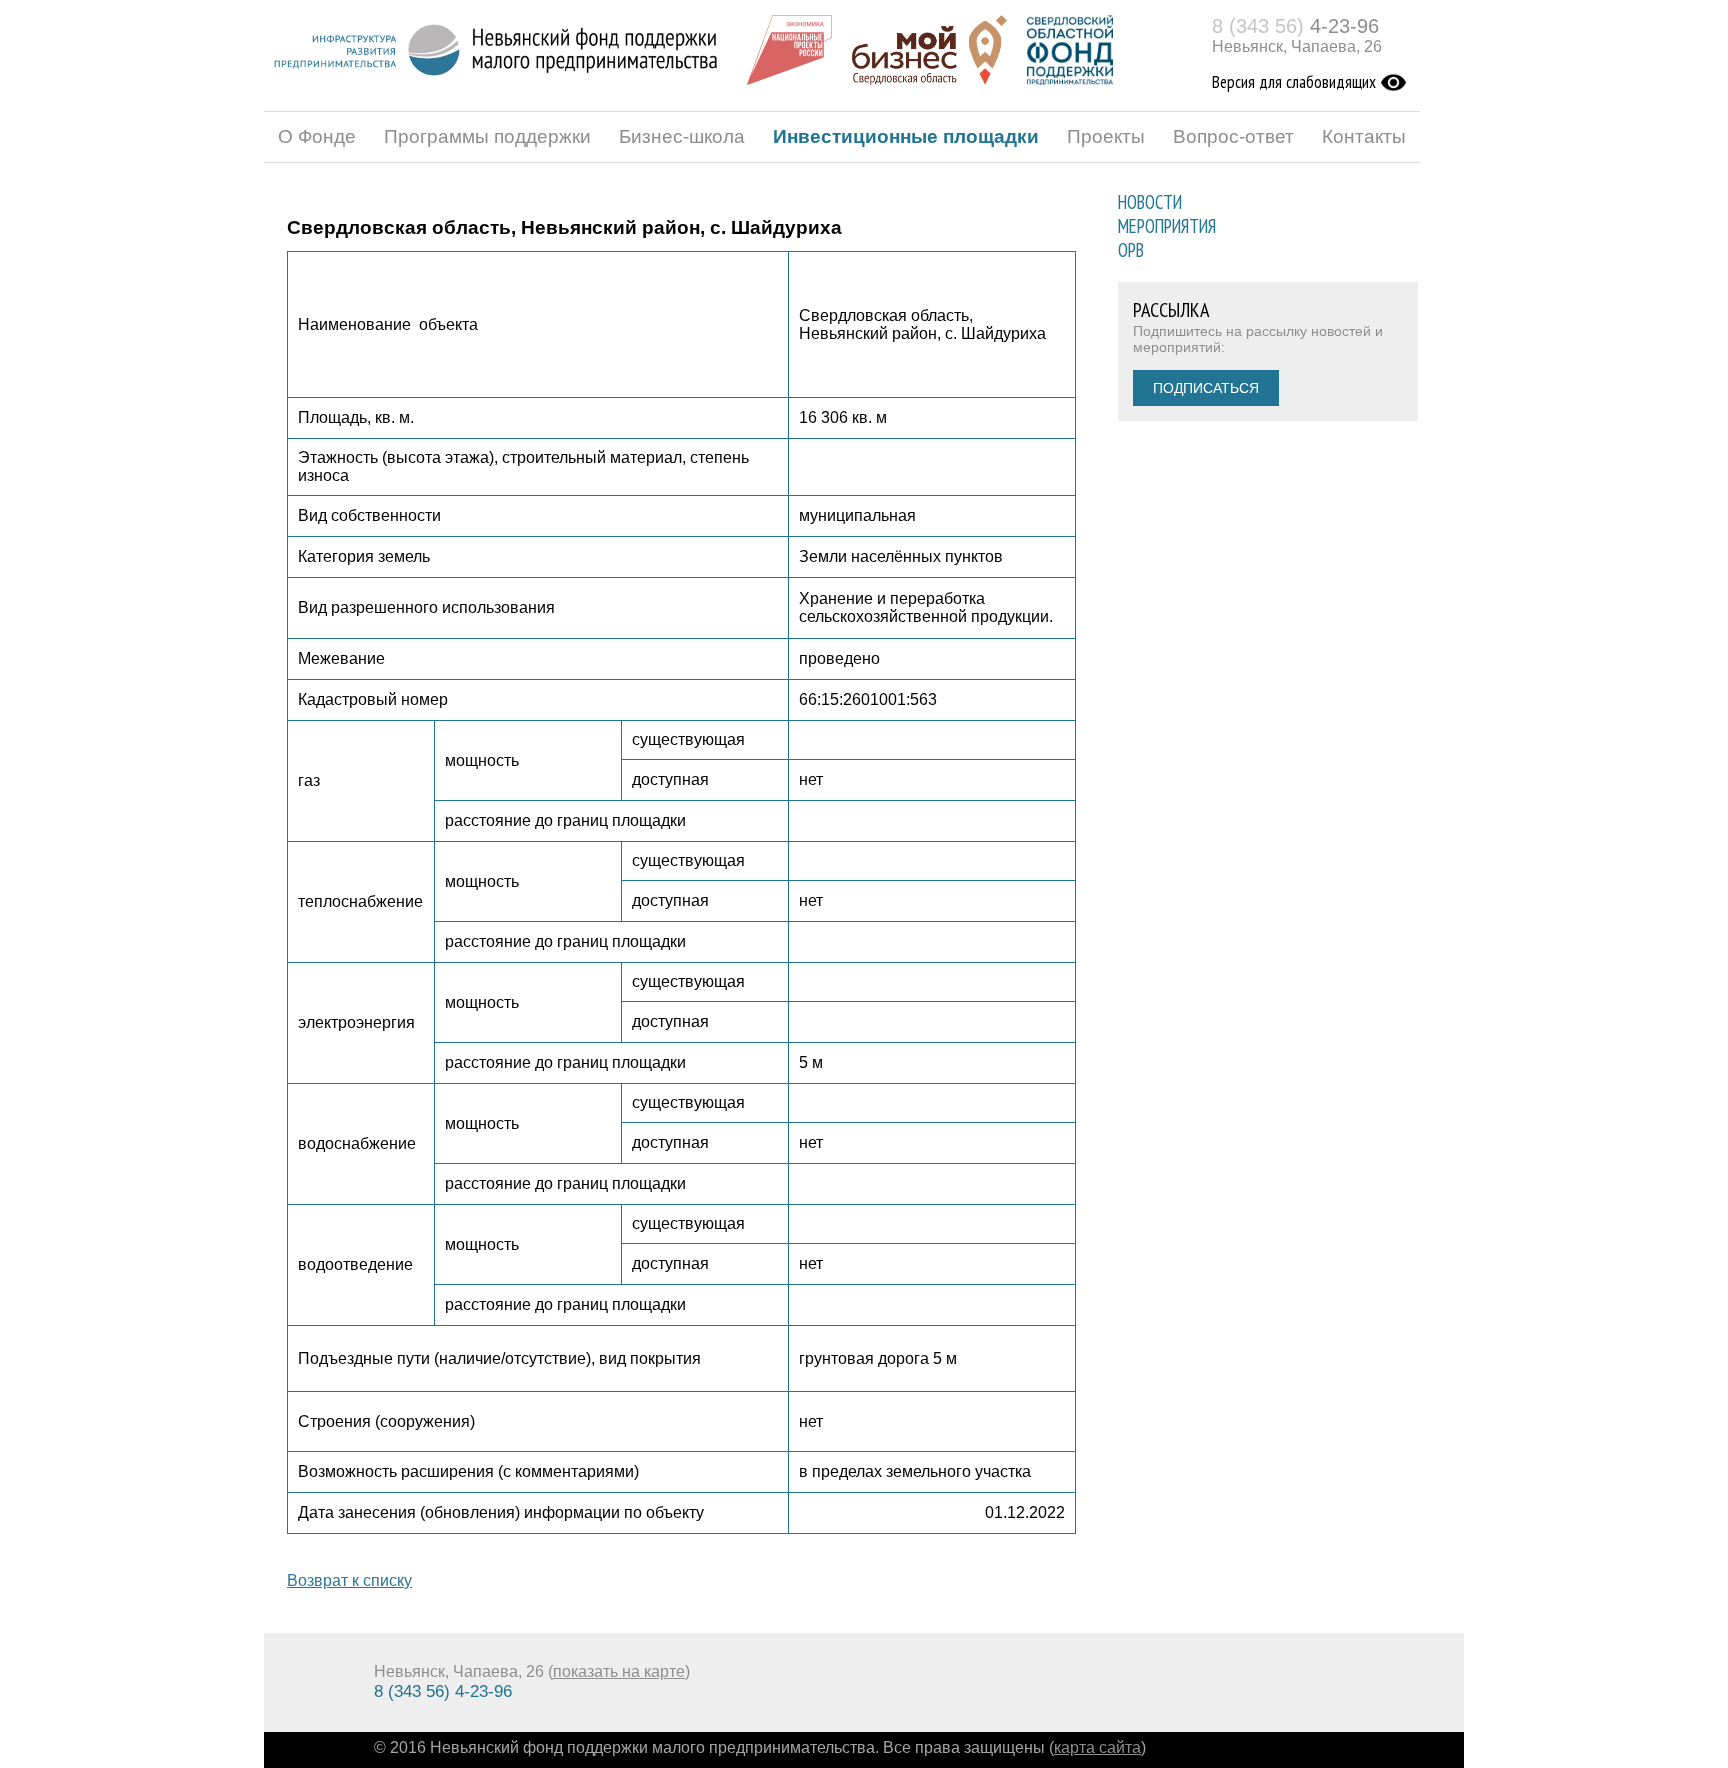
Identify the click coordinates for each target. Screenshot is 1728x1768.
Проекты (1106, 136)
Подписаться (1206, 388)
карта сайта (1097, 1747)
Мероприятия (1167, 226)
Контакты (1364, 136)
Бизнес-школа (682, 136)
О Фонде (317, 136)
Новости (1150, 202)
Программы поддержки (487, 136)
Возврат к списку (349, 1580)
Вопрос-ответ (1233, 136)
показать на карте (619, 1671)
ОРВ (1131, 250)
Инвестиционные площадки (906, 136)
